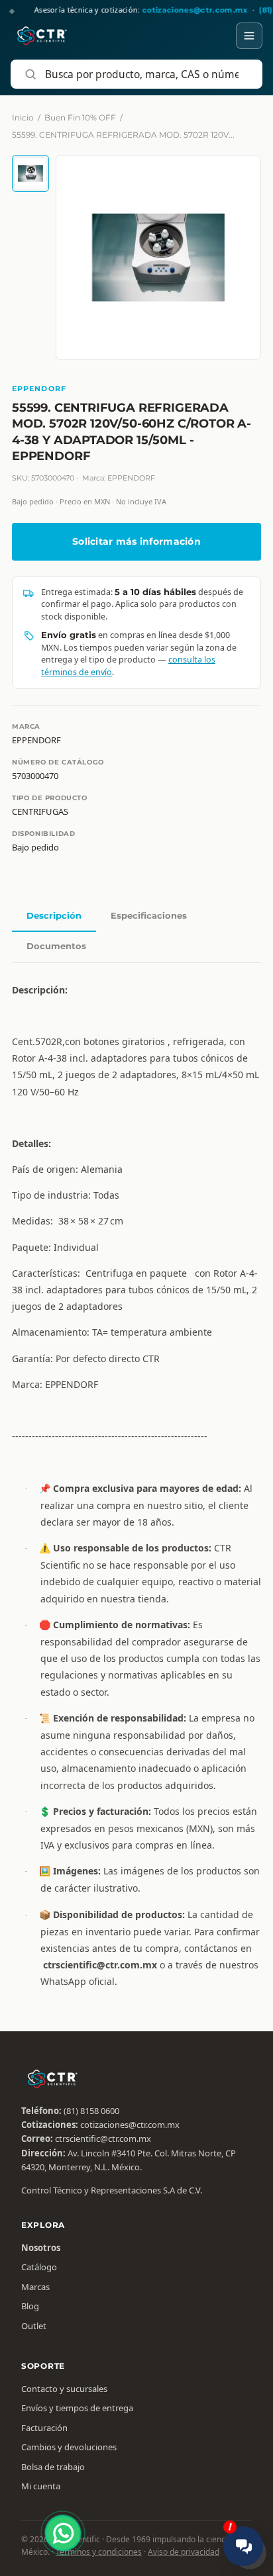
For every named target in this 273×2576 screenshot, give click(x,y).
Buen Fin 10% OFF (80, 117)
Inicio (23, 117)
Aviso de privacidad (184, 2552)
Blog (30, 2306)
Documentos (56, 946)
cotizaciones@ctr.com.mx (130, 2125)
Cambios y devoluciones (69, 2447)
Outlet (34, 2326)
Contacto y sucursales (64, 2389)
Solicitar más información (136, 541)
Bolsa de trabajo (53, 2467)
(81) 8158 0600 (91, 2111)
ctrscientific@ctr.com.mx (103, 2139)
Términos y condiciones (99, 2552)
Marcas (35, 2287)
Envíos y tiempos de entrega (77, 2408)
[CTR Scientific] (42, 36)
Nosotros (41, 2248)
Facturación (44, 2428)
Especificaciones (149, 915)
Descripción (54, 915)
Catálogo (39, 2267)
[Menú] (249, 36)
